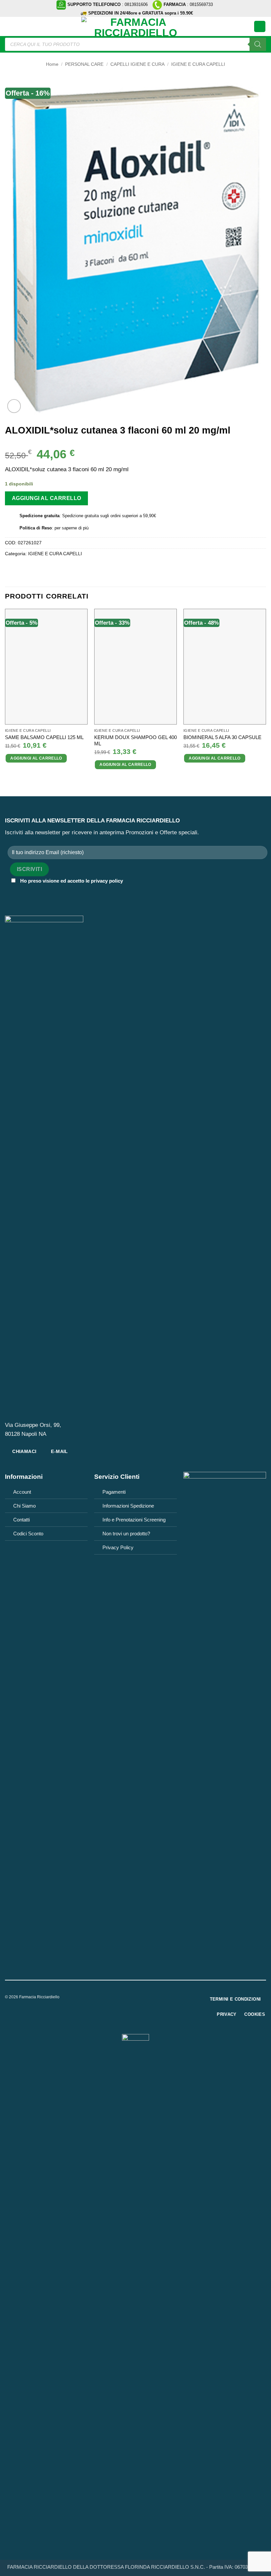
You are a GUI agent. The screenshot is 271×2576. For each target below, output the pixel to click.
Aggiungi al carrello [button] (36, 758)
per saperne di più (72, 528)
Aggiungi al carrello (47, 498)
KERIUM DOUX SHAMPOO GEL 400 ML (135, 741)
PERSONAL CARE (84, 64)
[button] (9, 26)
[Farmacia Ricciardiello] (135, 26)
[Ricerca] (258, 44)
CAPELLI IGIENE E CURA (137, 64)
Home (52, 64)
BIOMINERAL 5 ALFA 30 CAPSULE (222, 737)
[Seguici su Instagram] (140, 1999)
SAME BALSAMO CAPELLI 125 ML (44, 737)
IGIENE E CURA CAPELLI (198, 64)
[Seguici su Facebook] (131, 1999)
